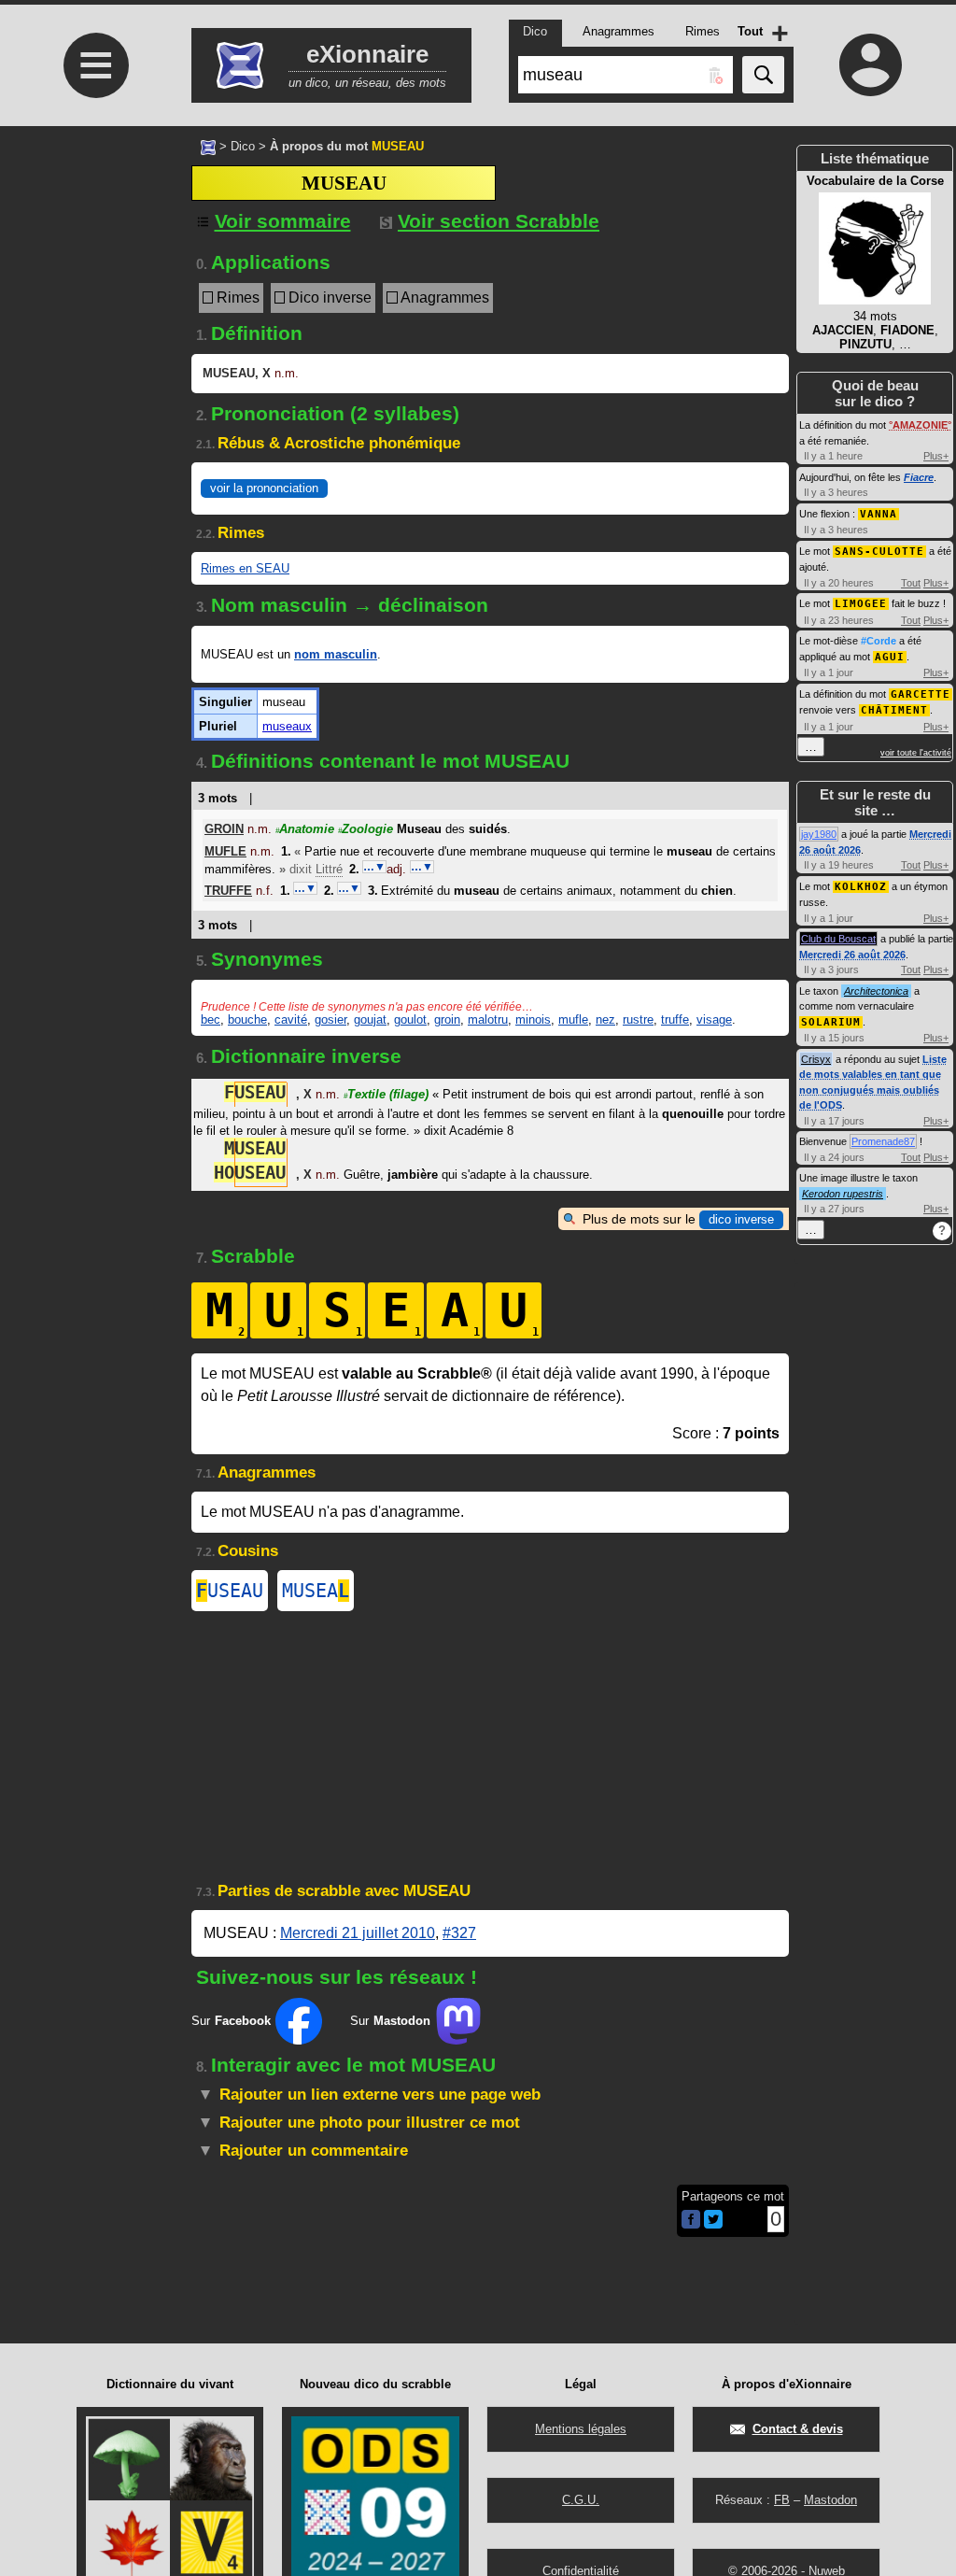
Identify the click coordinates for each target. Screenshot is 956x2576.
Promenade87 (883, 1141)
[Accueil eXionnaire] (208, 146)
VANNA (879, 514)
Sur (231, 2021)
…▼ (374, 867)
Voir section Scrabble (499, 221)
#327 (459, 1933)
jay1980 (819, 834)
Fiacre (919, 477)
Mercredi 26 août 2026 (852, 955)
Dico (243, 146)
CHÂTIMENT (894, 710)
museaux (287, 726)
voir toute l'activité (916, 753)
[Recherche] (763, 75)
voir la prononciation (264, 488)
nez (605, 1019)
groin (447, 1019)
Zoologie (366, 829)
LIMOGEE (861, 604)
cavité (291, 1019)
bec (211, 1019)
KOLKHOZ (861, 887)
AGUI (890, 657)
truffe (675, 1019)
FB (782, 2500)
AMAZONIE (920, 425)
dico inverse (741, 1219)
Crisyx (816, 1059)
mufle (573, 1019)
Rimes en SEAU (245, 568)
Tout (911, 583)
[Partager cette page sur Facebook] (691, 2221)
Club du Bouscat (838, 939)
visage (714, 1019)
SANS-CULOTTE (879, 552)
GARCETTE (921, 694)
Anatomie (305, 829)
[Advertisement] (93, 584)
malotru (488, 1019)
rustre (638, 1019)
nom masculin (336, 654)
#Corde (879, 641)
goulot (410, 1019)
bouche (247, 1019)
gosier (330, 1019)
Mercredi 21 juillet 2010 (358, 1933)
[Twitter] (713, 2224)
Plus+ (936, 456)
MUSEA (316, 1591)
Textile (386, 1094)
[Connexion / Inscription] (870, 64)
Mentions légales (581, 2429)
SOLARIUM (831, 1022)
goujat (370, 1019)
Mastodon (830, 2500)
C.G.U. (581, 2500)
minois (533, 1019)
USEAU (230, 1591)
